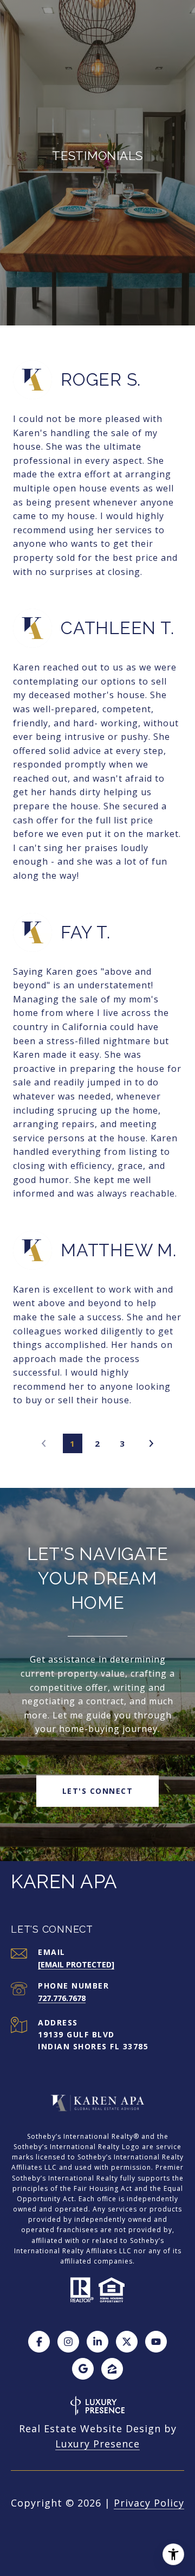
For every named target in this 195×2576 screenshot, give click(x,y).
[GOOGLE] (83, 2369)
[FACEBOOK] (39, 2342)
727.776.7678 (62, 1998)
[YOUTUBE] (156, 2342)
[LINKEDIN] (97, 2342)
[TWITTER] (127, 2342)
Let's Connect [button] (98, 1791)
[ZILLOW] (112, 2369)
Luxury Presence (97, 2444)
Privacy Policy (149, 2503)
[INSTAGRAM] (68, 2342)
